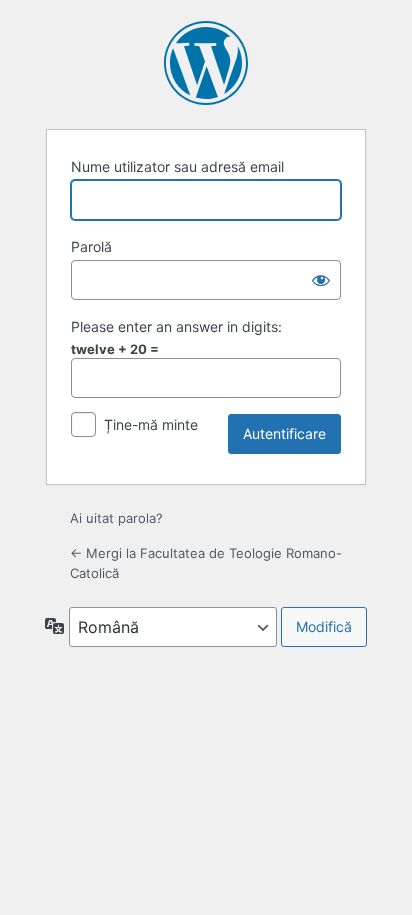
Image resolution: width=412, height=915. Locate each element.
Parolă (91, 246)
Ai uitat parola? (116, 518)
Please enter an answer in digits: (176, 326)
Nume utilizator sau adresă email (177, 166)
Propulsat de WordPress (206, 63)
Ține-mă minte (151, 424)
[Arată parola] (321, 280)
